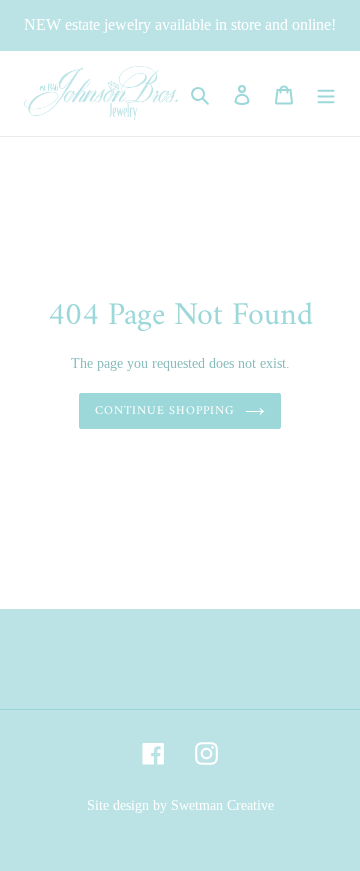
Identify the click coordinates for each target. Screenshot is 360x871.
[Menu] (326, 93)
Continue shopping (165, 411)
